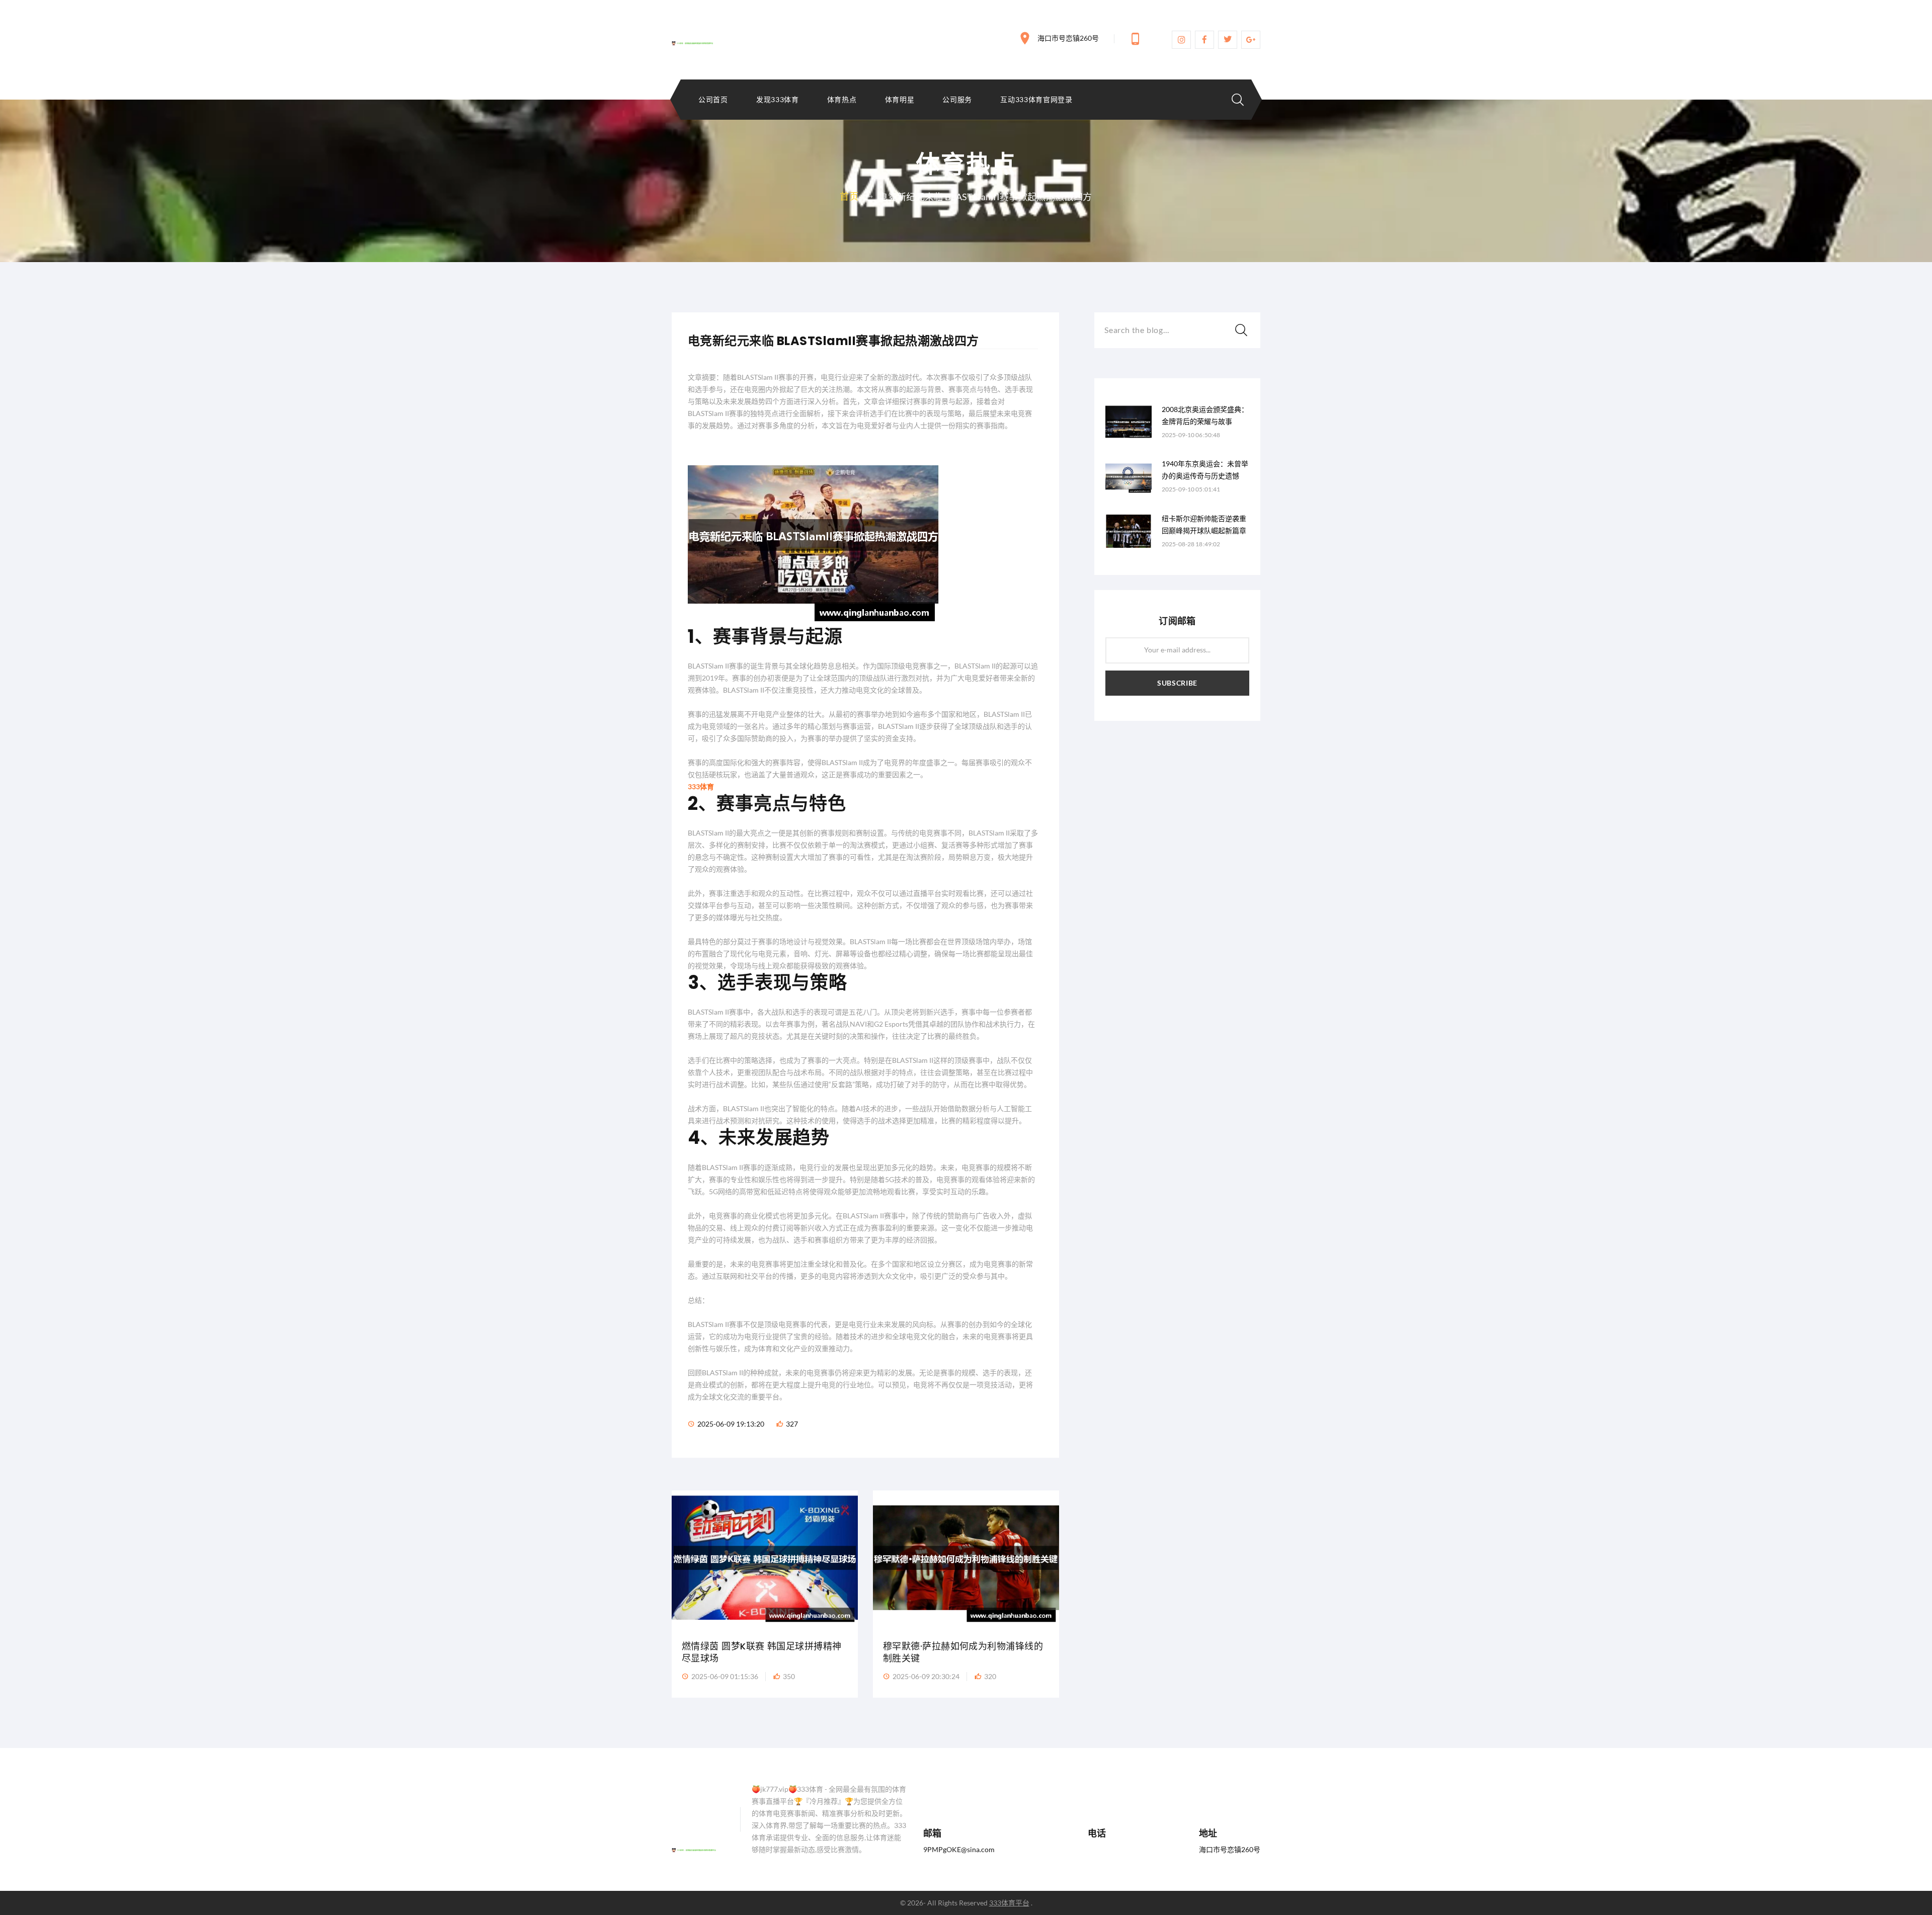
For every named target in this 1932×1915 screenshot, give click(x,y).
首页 (849, 196)
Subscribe (1177, 683)
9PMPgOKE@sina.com (959, 1849)
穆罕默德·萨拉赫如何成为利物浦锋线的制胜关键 (963, 1652)
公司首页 (713, 100)
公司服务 (957, 100)
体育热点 (842, 100)
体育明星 (900, 100)
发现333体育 (778, 100)
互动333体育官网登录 (1036, 100)
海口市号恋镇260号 (1068, 38)
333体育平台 (1009, 1903)
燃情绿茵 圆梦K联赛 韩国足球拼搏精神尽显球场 (762, 1652)
